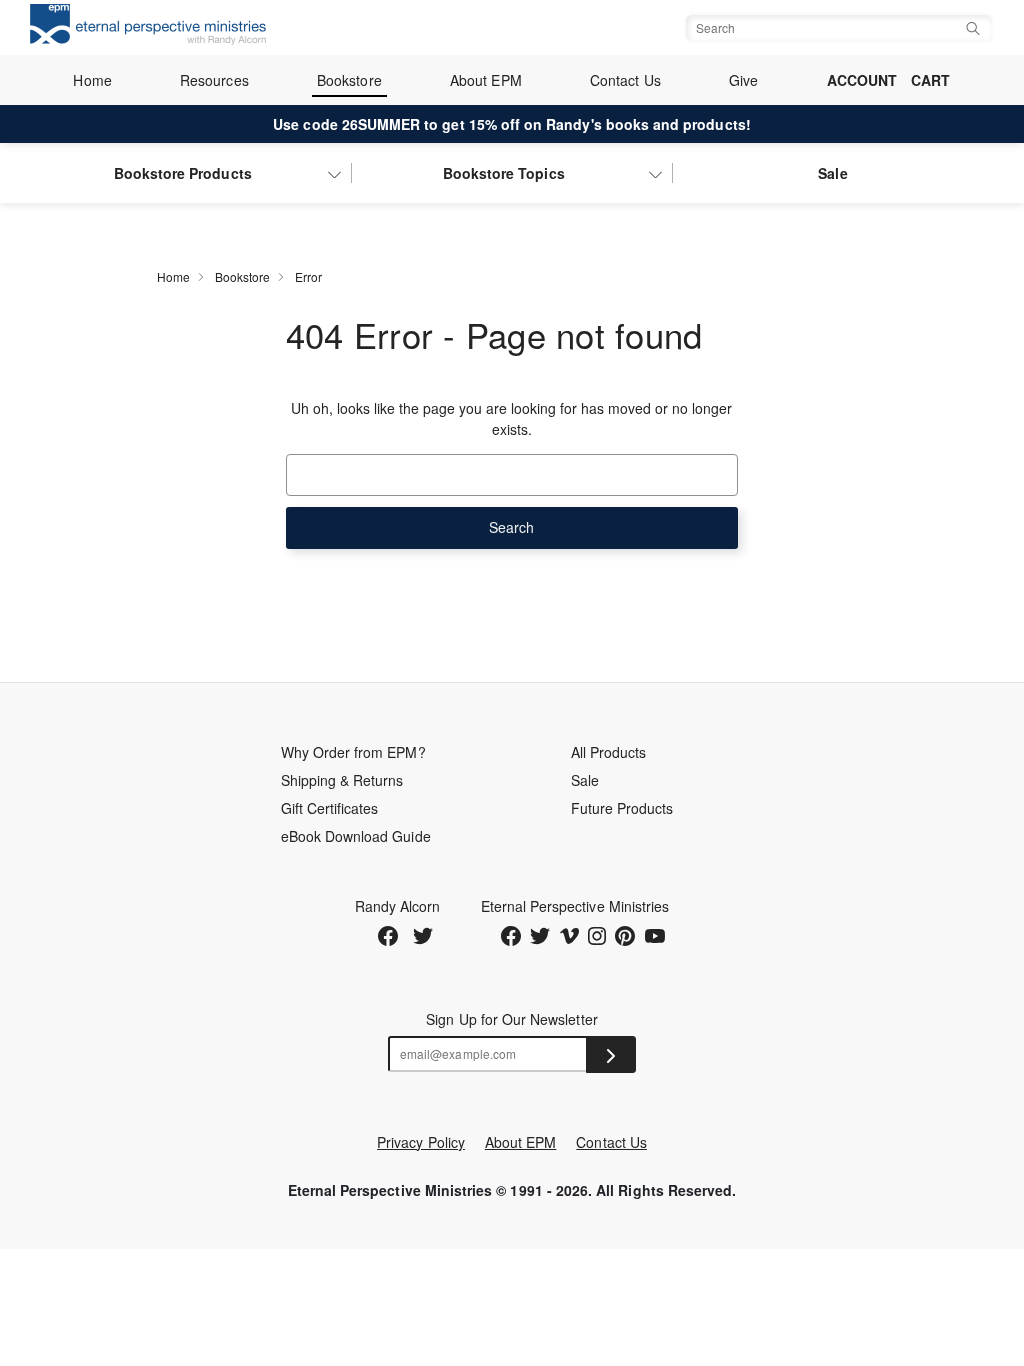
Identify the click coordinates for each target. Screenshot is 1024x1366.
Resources (214, 80)
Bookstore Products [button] (183, 173)
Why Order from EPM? (353, 752)
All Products (609, 752)
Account (862, 80)
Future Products (622, 808)
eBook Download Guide (356, 836)
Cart (930, 80)
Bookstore (349, 80)
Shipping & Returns (342, 780)
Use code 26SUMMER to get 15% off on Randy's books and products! (512, 124)
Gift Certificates (330, 808)
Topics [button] (504, 173)
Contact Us (625, 80)
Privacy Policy (421, 1142)
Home (92, 80)
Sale (832, 173)
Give (743, 80)
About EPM (486, 80)
